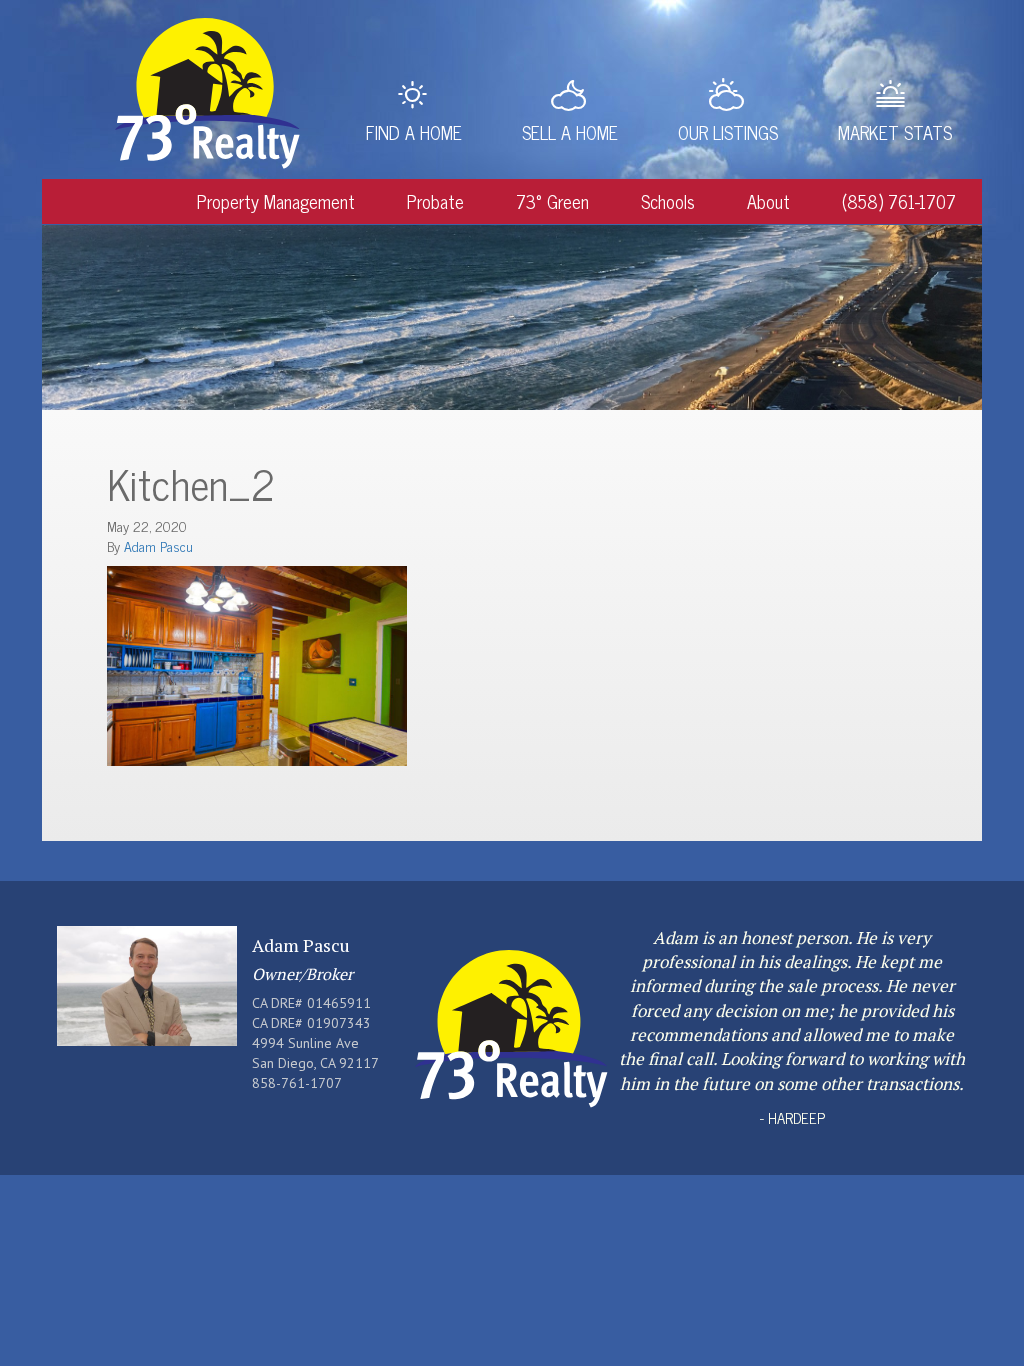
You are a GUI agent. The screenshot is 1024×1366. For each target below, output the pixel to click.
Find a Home (414, 132)
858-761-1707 (297, 1083)
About (768, 201)
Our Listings (728, 132)
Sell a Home (570, 132)
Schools (668, 201)
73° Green (552, 201)
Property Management (276, 201)
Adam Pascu (158, 545)
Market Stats (895, 132)
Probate (435, 201)
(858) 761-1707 (899, 201)
